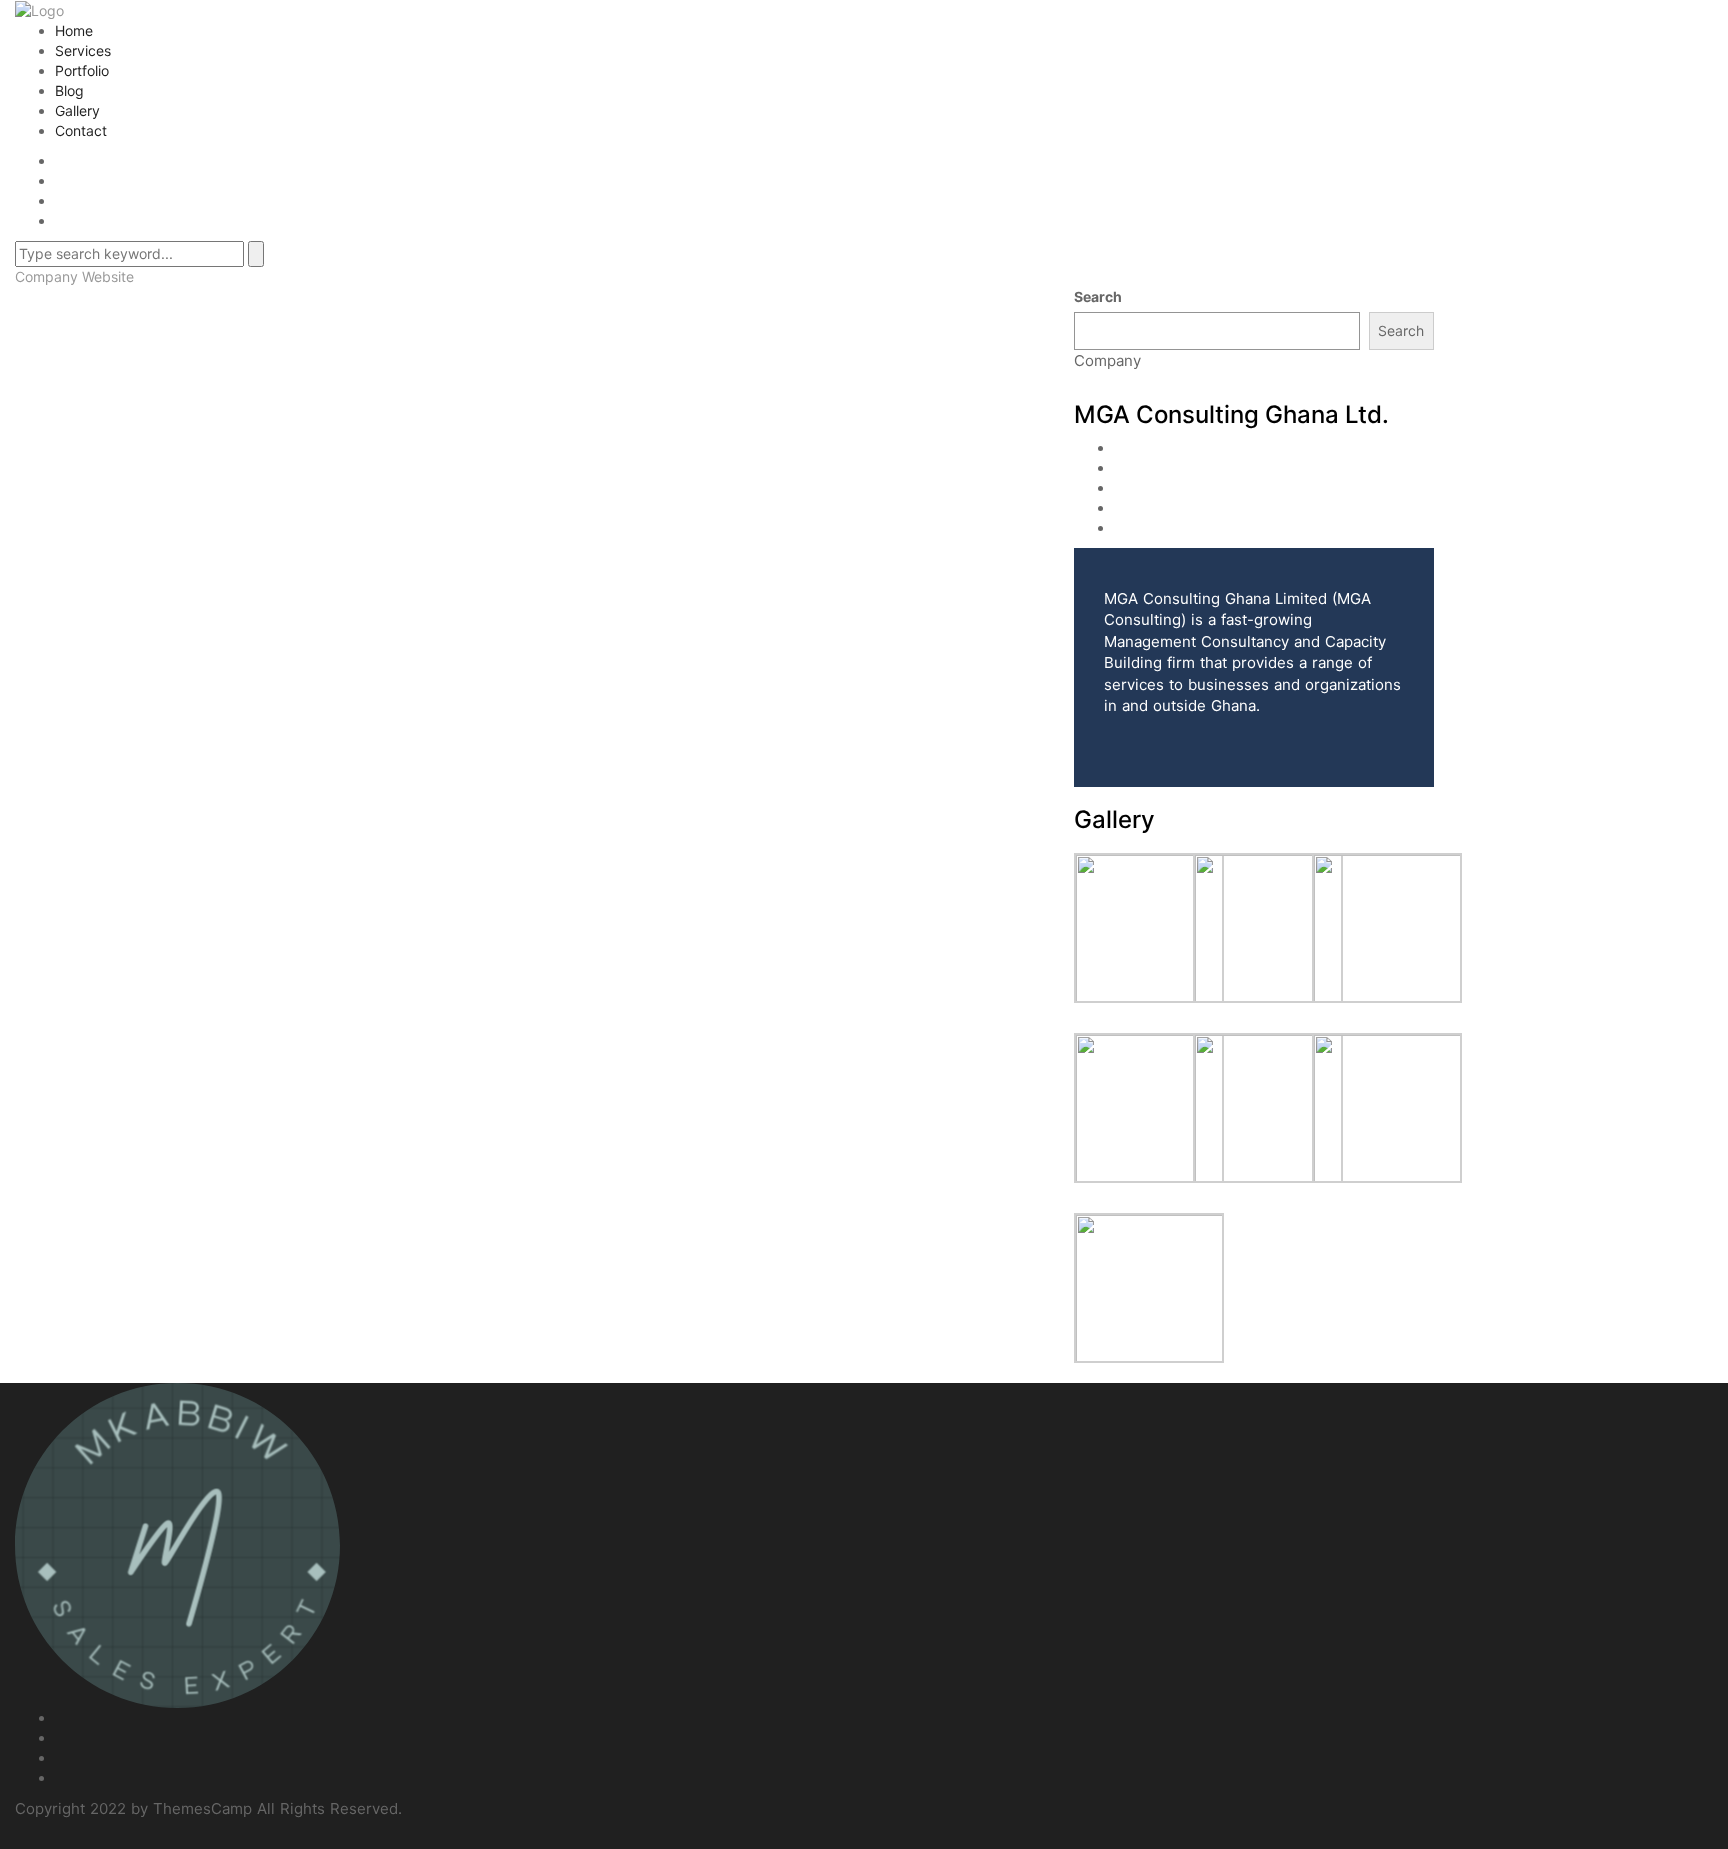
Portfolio (82, 70)
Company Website (74, 276)
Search (1098, 296)
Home (74, 30)
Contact (81, 130)
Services (83, 50)
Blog (69, 90)
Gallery (77, 110)
